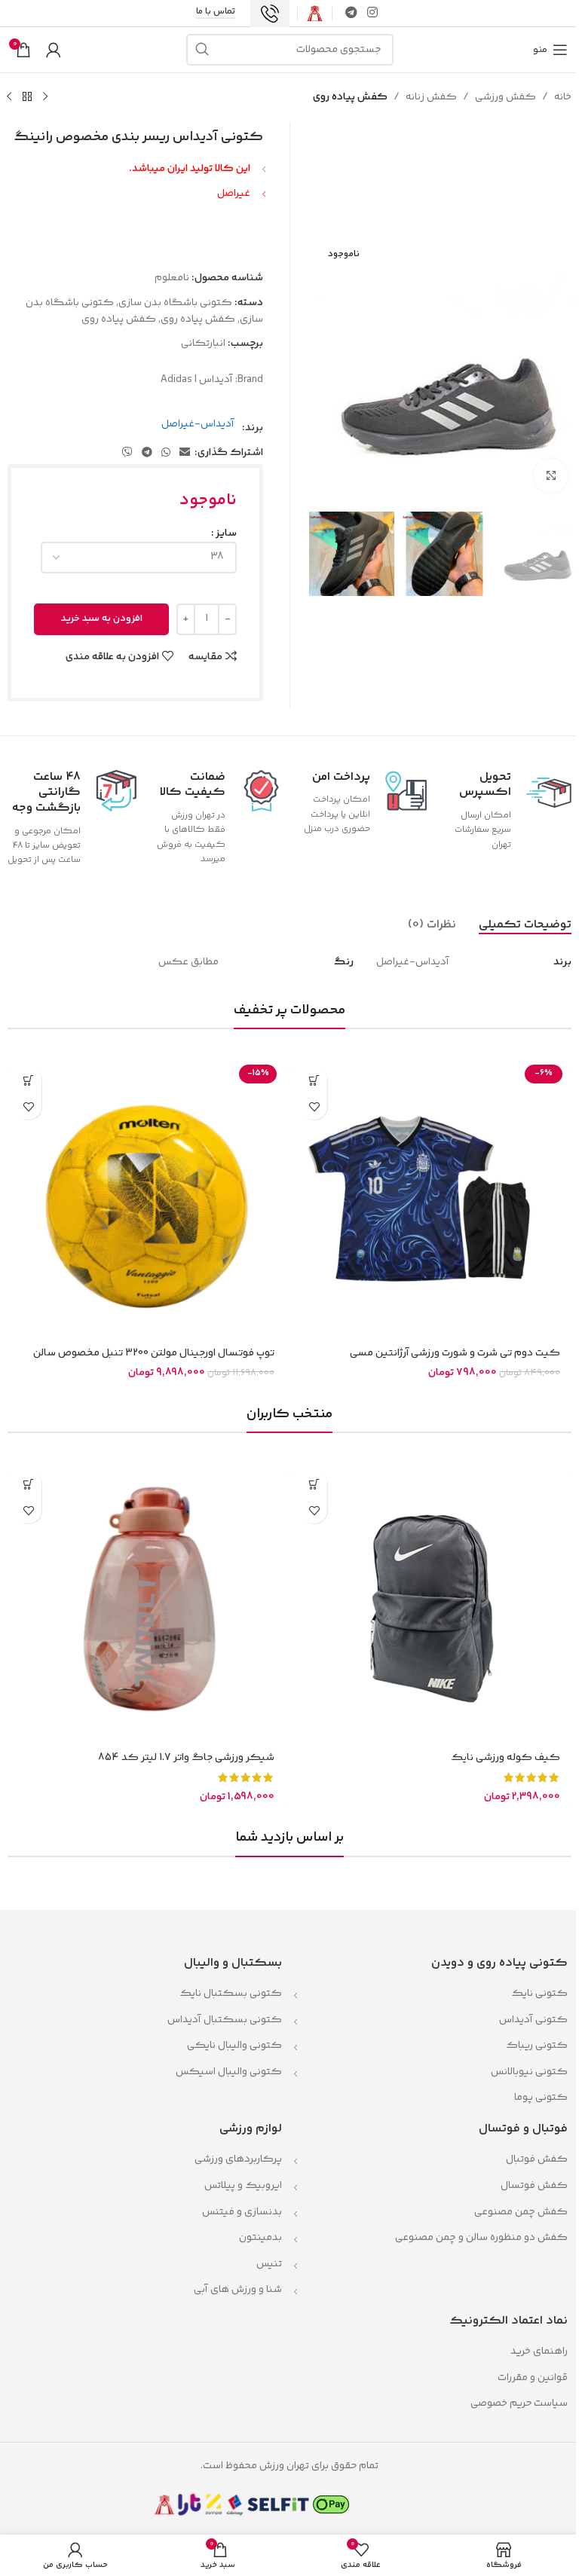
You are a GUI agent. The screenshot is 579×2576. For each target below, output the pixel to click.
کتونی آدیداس (533, 2020)
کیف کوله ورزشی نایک (505, 1758)
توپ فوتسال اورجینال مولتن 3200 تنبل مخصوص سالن (154, 1353)
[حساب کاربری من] (54, 50)
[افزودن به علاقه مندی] (314, 1106)
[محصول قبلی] (45, 97)
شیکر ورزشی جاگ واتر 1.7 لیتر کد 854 (186, 1758)
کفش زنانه (431, 97)
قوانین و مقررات (532, 2378)
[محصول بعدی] (9, 97)
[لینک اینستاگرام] (373, 13)
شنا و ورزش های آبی (238, 2290)
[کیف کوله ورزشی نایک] (432, 1602)
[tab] (525, 924)
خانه (563, 97)
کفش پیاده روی (350, 97)
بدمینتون (260, 2238)
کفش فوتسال (534, 2186)
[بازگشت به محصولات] (27, 97)
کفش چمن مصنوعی (521, 2212)
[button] (28, 1080)
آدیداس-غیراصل (198, 424)
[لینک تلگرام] (351, 13)
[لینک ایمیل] (185, 453)
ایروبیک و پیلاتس (243, 2186)
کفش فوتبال (537, 2159)
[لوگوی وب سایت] (315, 14)
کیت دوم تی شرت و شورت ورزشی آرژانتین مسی (455, 1353)
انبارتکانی (203, 344)
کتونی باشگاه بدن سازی (175, 303)
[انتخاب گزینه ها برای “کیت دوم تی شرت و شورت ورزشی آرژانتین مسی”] (314, 1080)
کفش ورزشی (505, 97)
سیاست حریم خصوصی (519, 2403)
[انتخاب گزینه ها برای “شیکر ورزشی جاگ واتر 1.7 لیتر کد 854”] (28, 1484)
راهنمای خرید (539, 2351)
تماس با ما (216, 13)
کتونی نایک (539, 1994)
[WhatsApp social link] (166, 453)
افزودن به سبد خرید (102, 619)
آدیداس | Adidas (197, 380)
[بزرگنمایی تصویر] (551, 476)
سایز (226, 533)
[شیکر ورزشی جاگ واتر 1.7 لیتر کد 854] (147, 1602)
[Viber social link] (127, 453)
